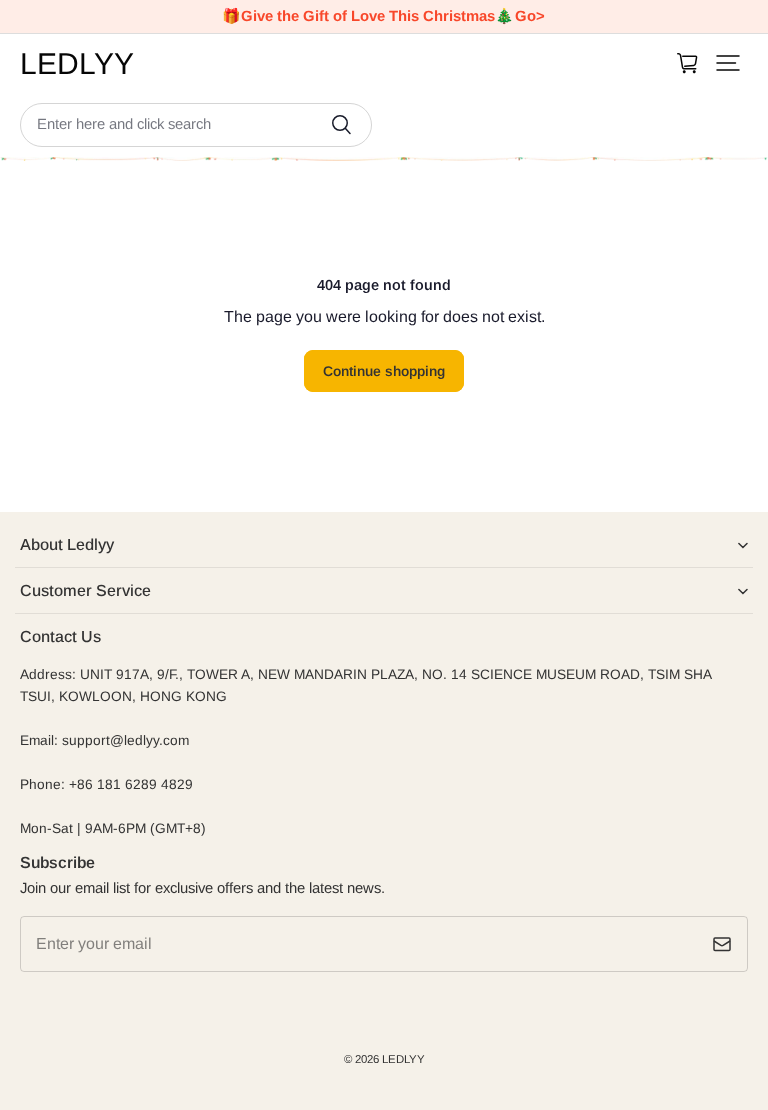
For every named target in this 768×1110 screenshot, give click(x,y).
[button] (728, 63)
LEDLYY (403, 1059)
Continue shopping (384, 371)
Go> (530, 16)
